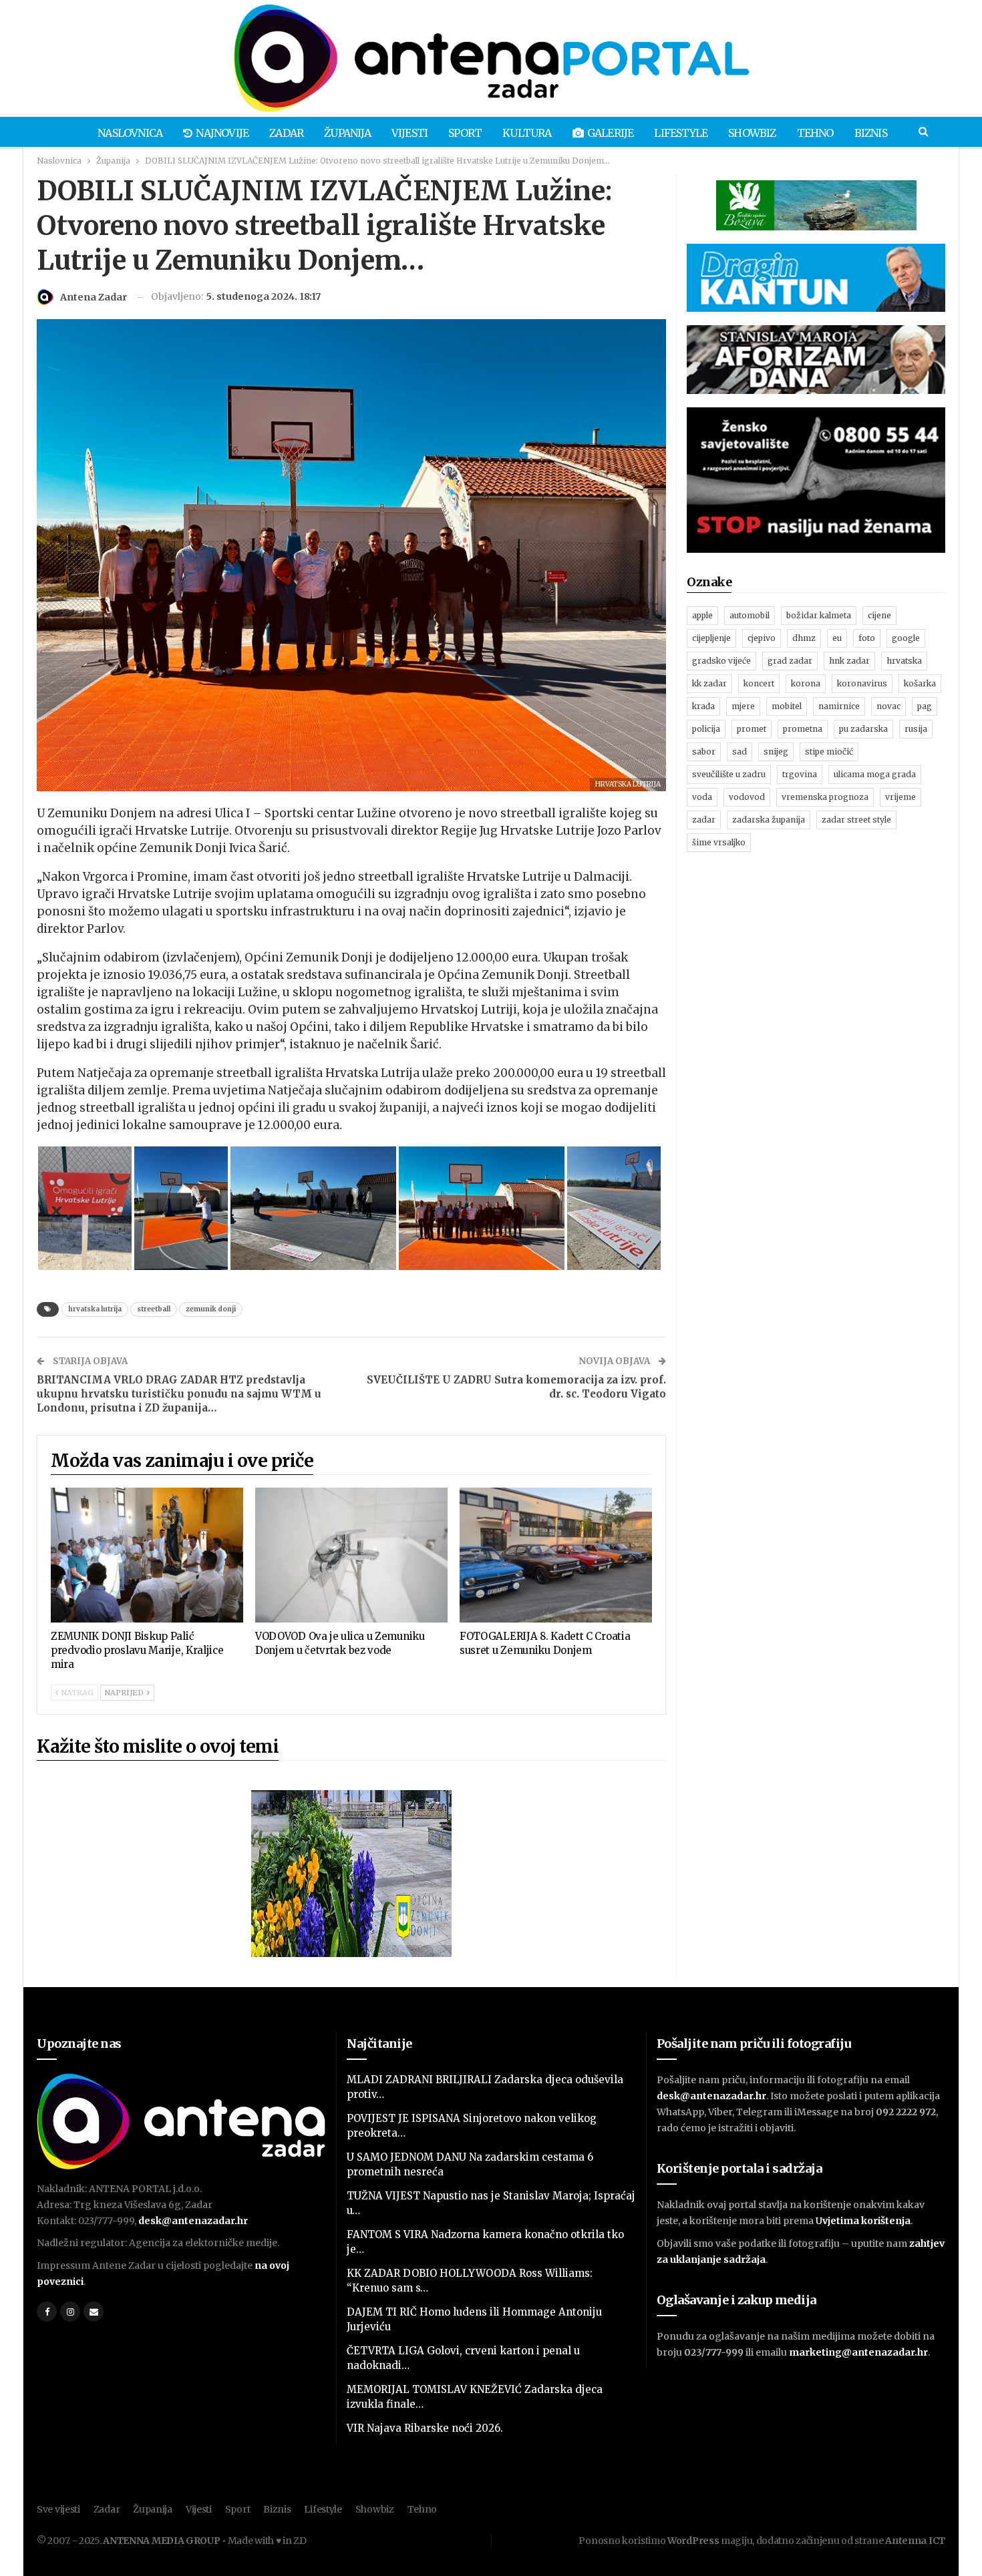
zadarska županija (769, 820)
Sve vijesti (58, 2509)
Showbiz (752, 133)
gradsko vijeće (721, 661)
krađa (703, 706)
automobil (750, 615)
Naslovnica (130, 133)
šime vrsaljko (719, 842)
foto (867, 638)
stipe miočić (829, 752)
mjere (743, 706)
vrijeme (901, 797)
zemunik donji (211, 1309)
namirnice (839, 706)
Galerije (611, 133)
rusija (916, 729)
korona (806, 683)
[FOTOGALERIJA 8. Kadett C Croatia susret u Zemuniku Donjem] (556, 1555)
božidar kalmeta (819, 615)
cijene (879, 615)
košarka (920, 683)
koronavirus (862, 683)
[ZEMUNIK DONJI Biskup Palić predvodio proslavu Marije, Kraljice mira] (147, 1555)
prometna (803, 729)
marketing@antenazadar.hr (858, 2352)
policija (706, 729)
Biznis (871, 133)
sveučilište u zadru (729, 774)
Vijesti (410, 133)
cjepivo (762, 638)
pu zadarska (863, 729)
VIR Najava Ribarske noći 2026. (425, 2428)
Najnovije (222, 133)
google (906, 638)
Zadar (286, 133)
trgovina (800, 774)
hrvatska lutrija (95, 1309)
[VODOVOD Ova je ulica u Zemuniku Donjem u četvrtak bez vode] (351, 1555)
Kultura (527, 133)
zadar (704, 820)
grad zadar (790, 661)
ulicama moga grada (875, 774)
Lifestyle (681, 133)
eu (837, 638)
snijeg (776, 752)
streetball (154, 1309)
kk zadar (709, 683)
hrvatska (904, 661)
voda (702, 797)
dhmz (804, 638)
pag (925, 706)
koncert (759, 683)
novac (888, 706)
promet (752, 729)
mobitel (787, 706)
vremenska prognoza (825, 797)
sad (740, 752)
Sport (465, 133)
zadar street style (856, 820)
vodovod (747, 797)
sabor (704, 752)
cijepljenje (711, 638)
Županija (347, 133)
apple (702, 615)
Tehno (815, 133)
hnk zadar (849, 661)
